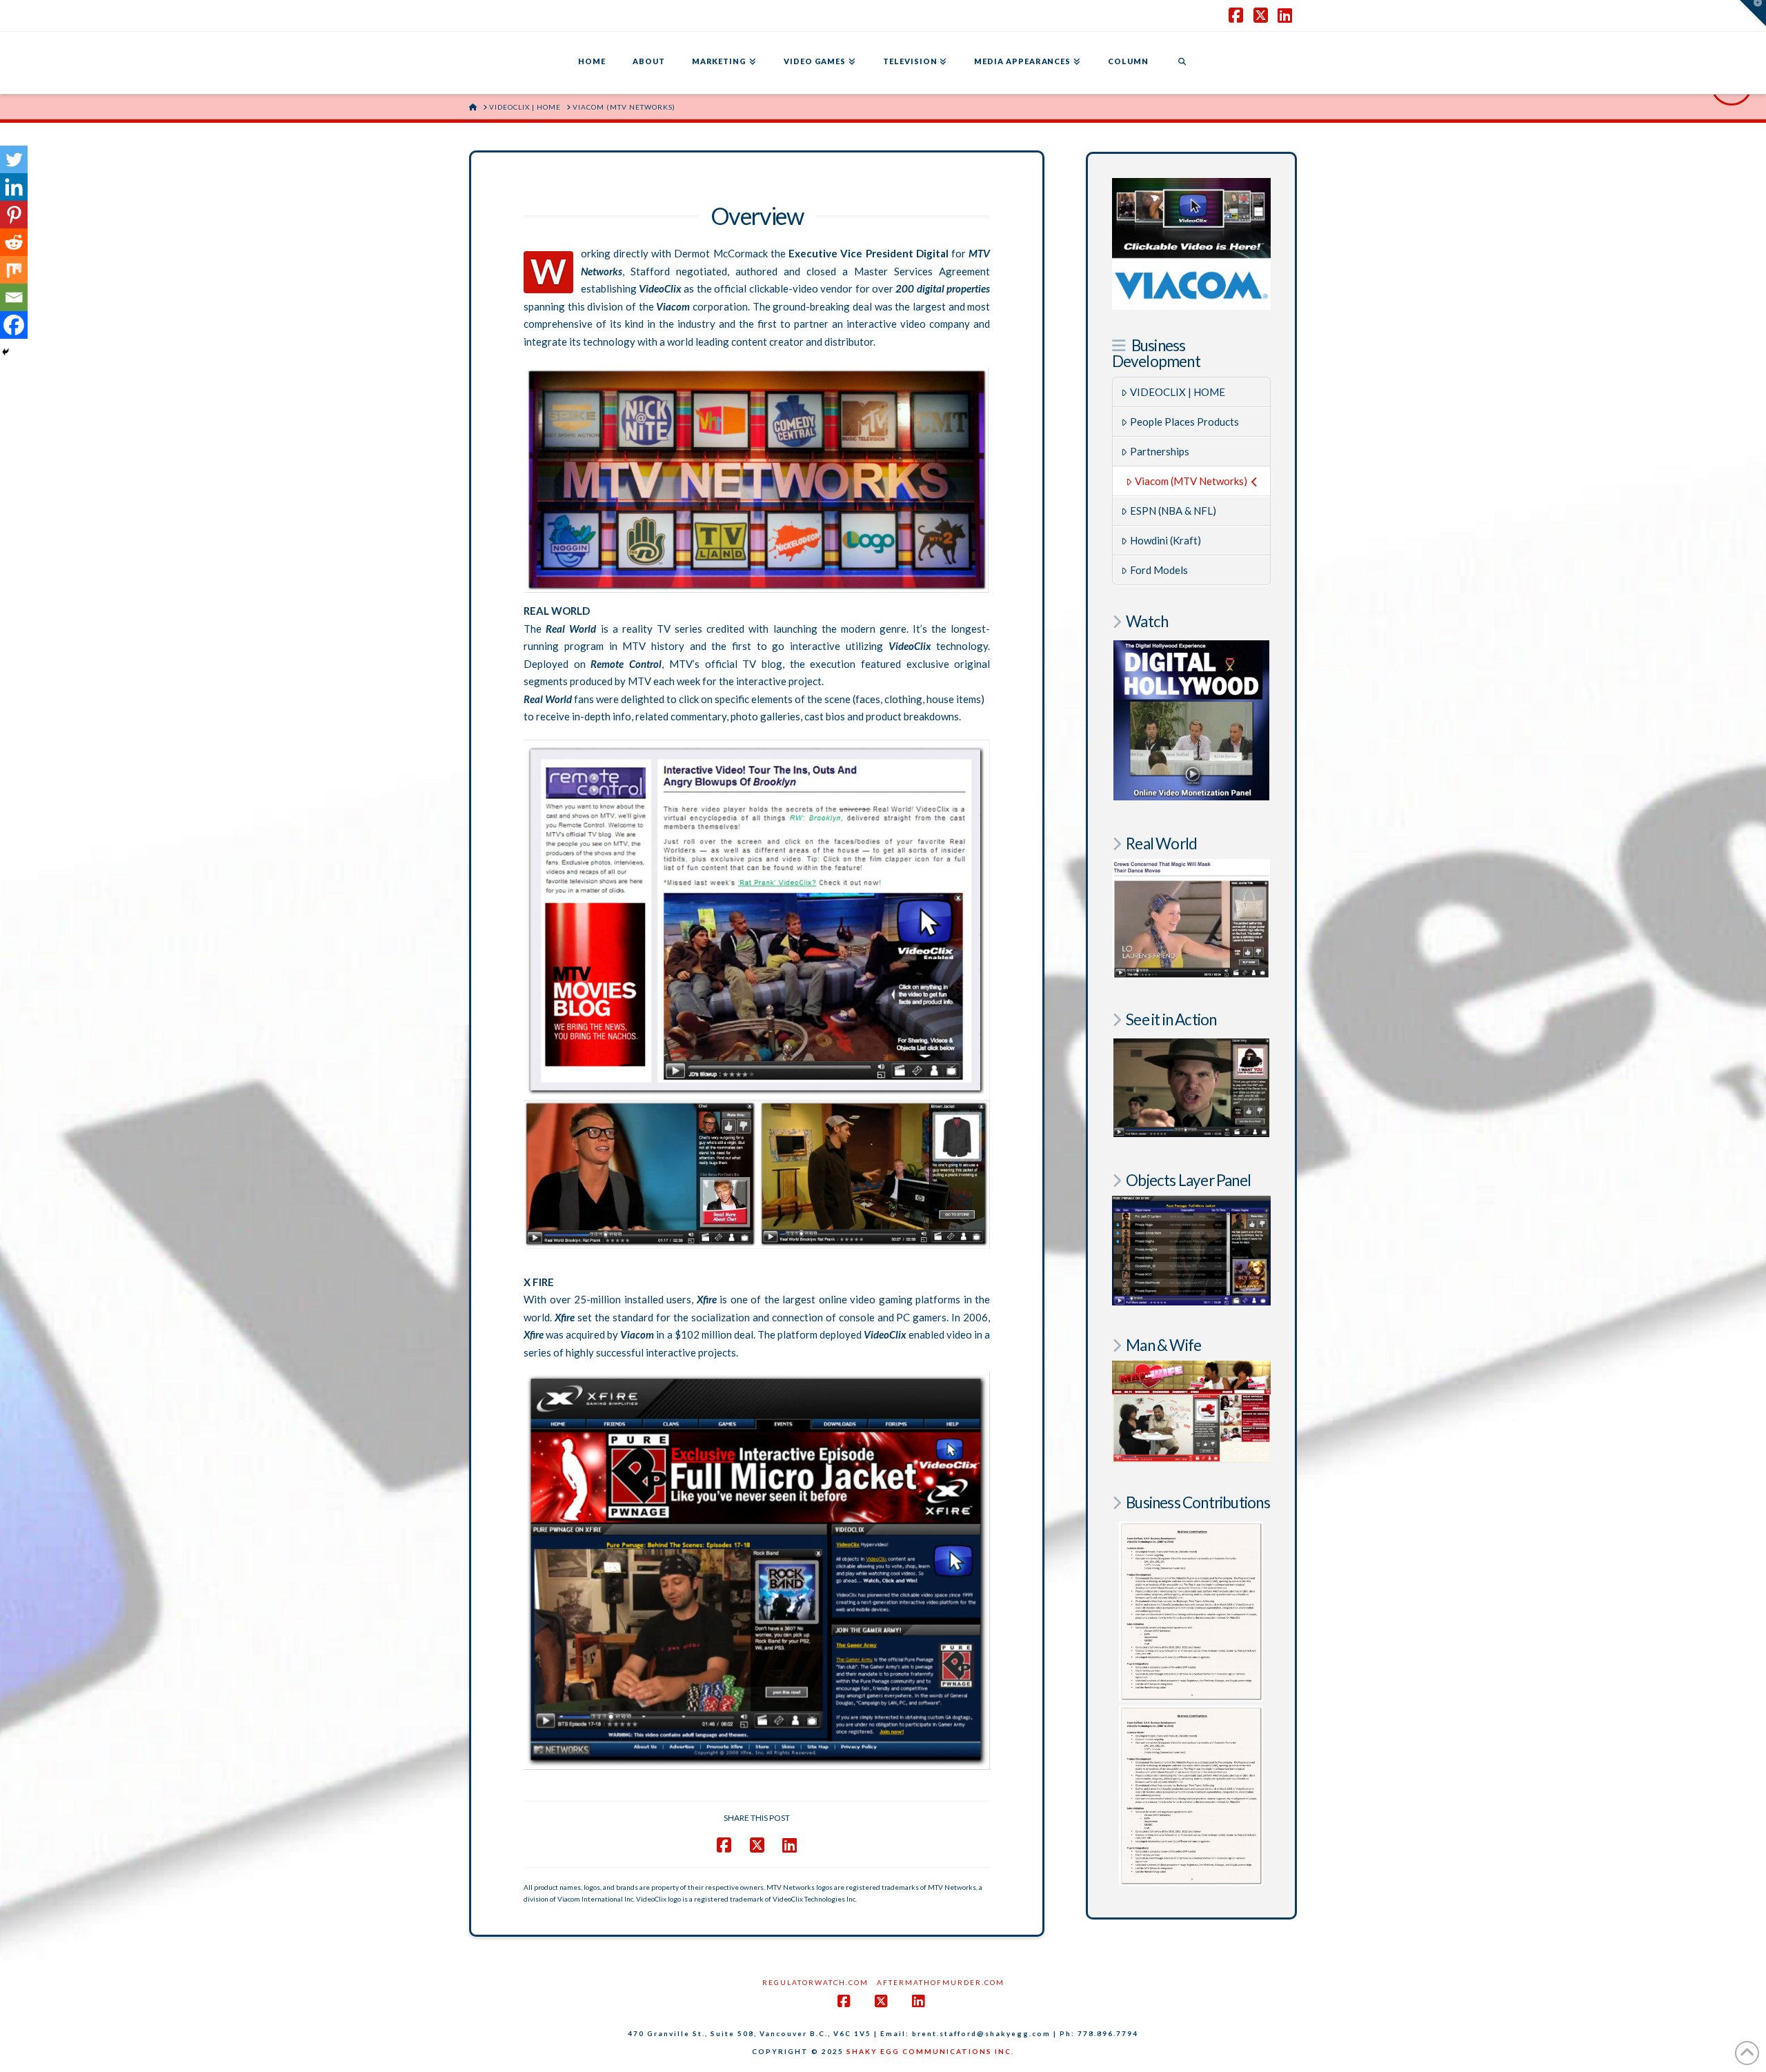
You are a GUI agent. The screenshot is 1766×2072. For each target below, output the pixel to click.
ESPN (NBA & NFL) (1173, 511)
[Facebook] (14, 325)
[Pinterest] (14, 215)
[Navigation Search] (1182, 63)
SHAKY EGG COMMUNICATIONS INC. (930, 2051)
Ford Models (1159, 570)
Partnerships (1160, 451)
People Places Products (1184, 422)
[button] (1753, 13)
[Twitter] (14, 159)
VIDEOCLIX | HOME (1178, 392)
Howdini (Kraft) (1165, 540)
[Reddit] (14, 242)
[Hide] (6, 352)
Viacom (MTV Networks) (1191, 481)
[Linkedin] (14, 187)
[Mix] (14, 270)
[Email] (14, 297)
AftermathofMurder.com (941, 1982)
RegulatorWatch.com (815, 1982)
